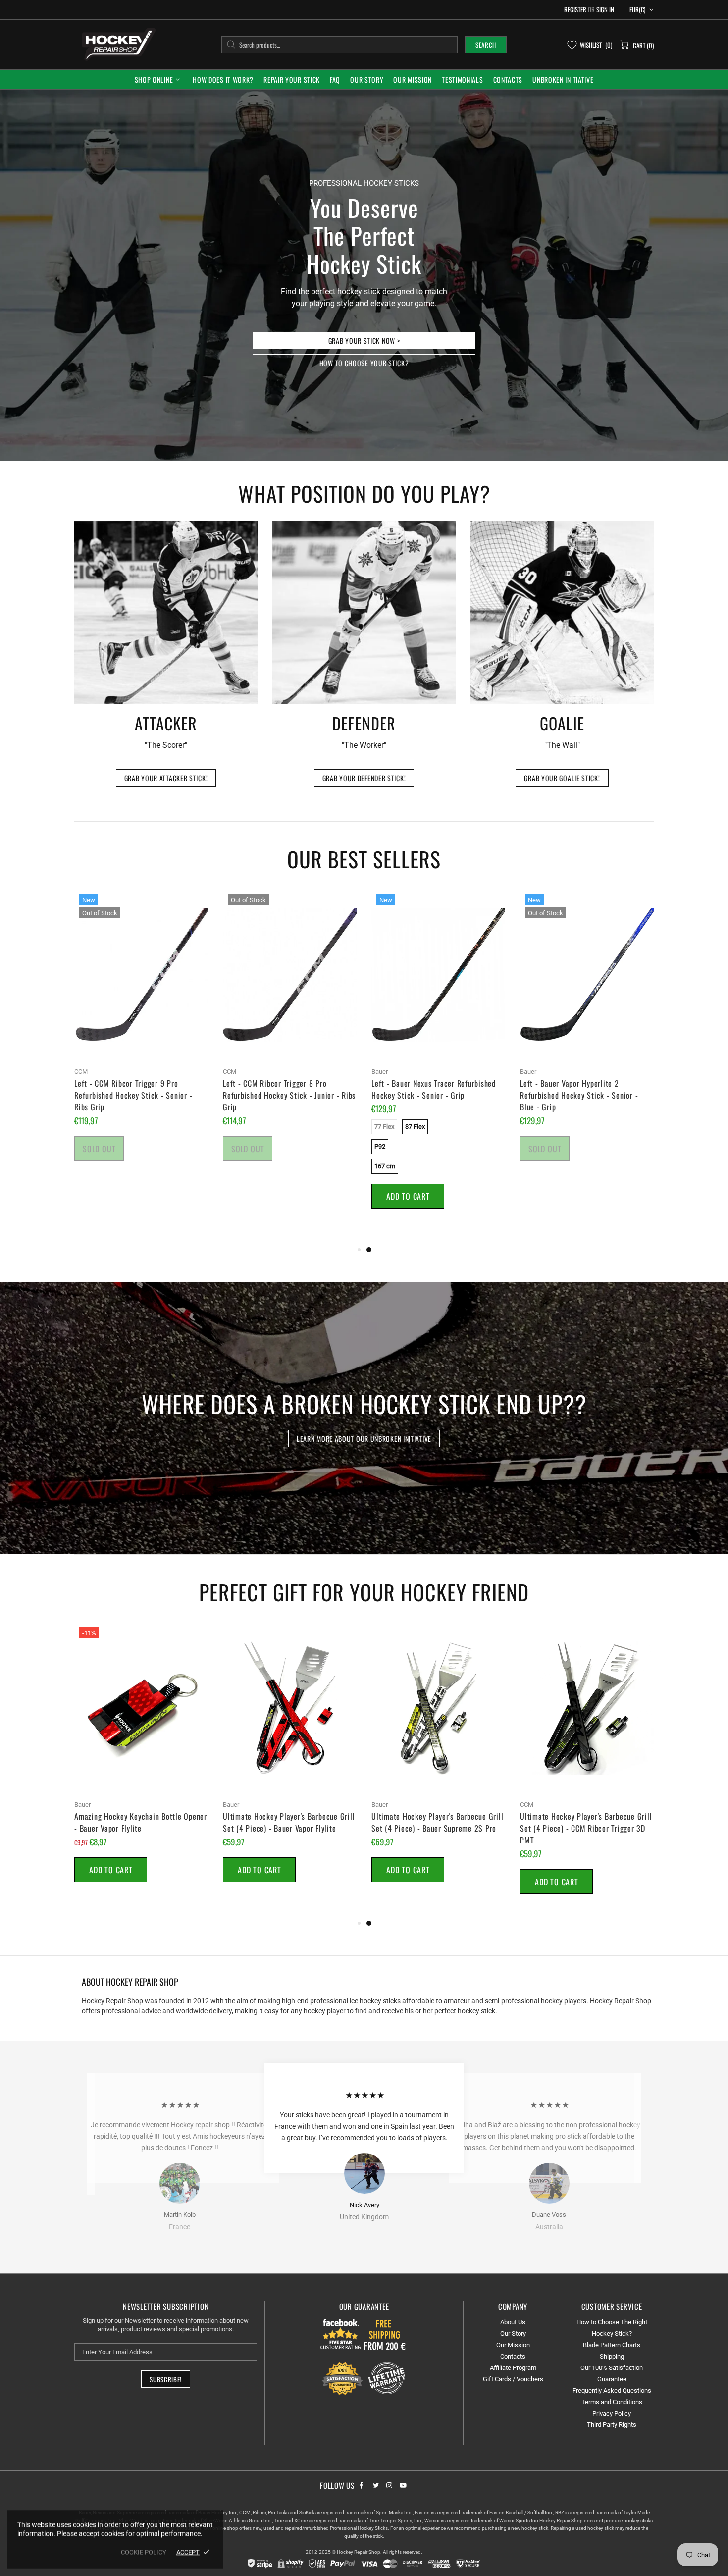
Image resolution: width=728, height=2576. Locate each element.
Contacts (513, 2356)
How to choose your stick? (364, 363)
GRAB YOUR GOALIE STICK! (562, 778)
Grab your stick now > (364, 341)
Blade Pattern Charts (612, 2345)
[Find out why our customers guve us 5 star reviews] (341, 2334)
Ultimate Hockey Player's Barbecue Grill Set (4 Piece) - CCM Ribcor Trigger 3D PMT (586, 1828)
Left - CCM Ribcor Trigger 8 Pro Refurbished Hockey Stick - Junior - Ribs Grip (289, 1095)
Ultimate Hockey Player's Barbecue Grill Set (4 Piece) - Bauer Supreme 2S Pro (437, 1822)
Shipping (612, 2356)
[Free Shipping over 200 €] (386, 2334)
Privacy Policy (612, 2413)
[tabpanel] (438, 1061)
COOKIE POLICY (144, 2552)
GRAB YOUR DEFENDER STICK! (364, 778)
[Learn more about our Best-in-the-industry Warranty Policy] (364, 2378)
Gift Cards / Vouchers (513, 2379)
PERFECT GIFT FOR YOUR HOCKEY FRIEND (364, 1592)
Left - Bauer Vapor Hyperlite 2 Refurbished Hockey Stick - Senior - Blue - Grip (579, 1095)
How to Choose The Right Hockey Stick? (612, 2328)
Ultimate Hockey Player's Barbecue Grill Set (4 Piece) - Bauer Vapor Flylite (289, 1822)
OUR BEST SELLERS (364, 859)
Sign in (605, 10)
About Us (513, 2322)
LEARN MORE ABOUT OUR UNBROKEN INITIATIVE (364, 1439)
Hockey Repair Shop (117, 44)
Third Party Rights (612, 2425)
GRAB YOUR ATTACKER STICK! (166, 778)
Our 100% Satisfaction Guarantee (612, 2373)
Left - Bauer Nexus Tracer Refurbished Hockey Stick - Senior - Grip (434, 1089)
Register (575, 10)
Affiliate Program (513, 2368)
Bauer (380, 1072)
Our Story (513, 2334)
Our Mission (513, 2345)
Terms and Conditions (612, 2402)
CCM (81, 1072)
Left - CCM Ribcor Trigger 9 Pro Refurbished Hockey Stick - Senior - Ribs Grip (133, 1095)
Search (486, 45)
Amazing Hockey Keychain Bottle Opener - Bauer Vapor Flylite (141, 1822)
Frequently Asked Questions (612, 2391)
